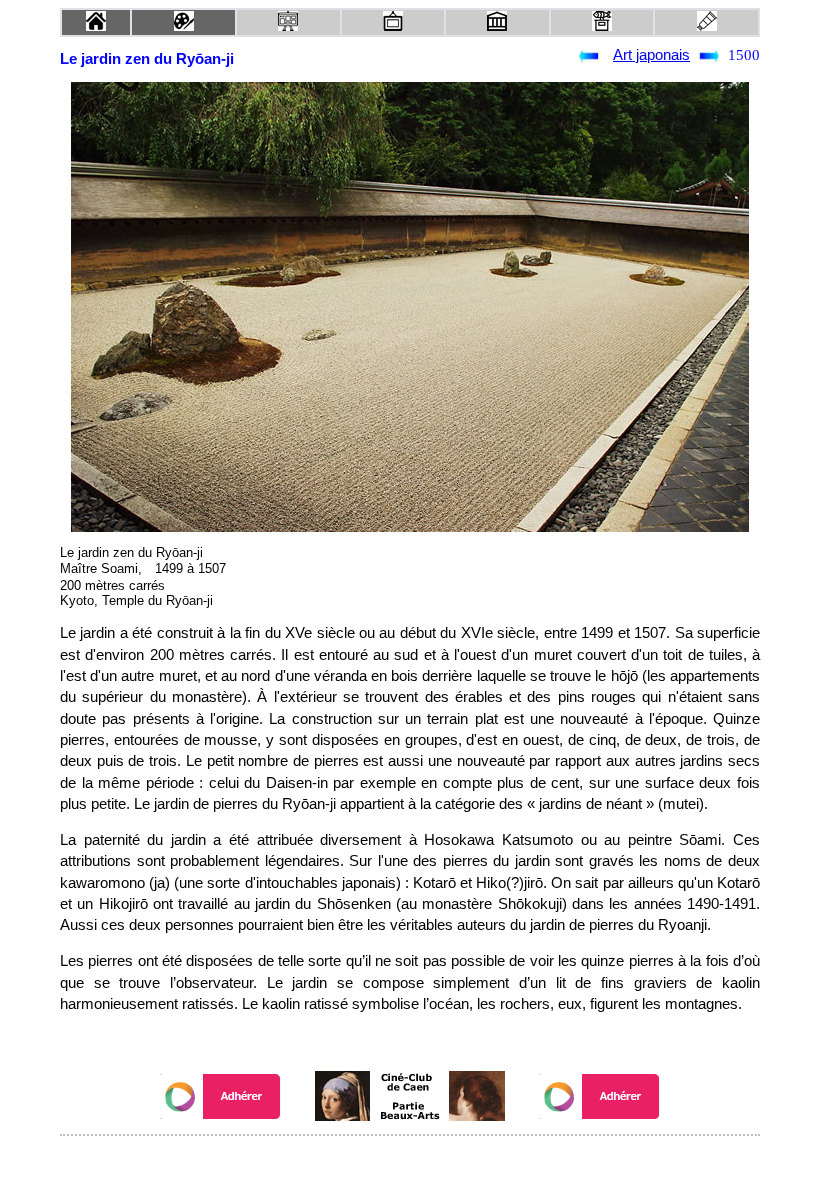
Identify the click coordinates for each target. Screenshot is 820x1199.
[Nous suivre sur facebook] (372, 1162)
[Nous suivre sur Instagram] (448, 1162)
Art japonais (651, 55)
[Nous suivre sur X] (410, 1162)
